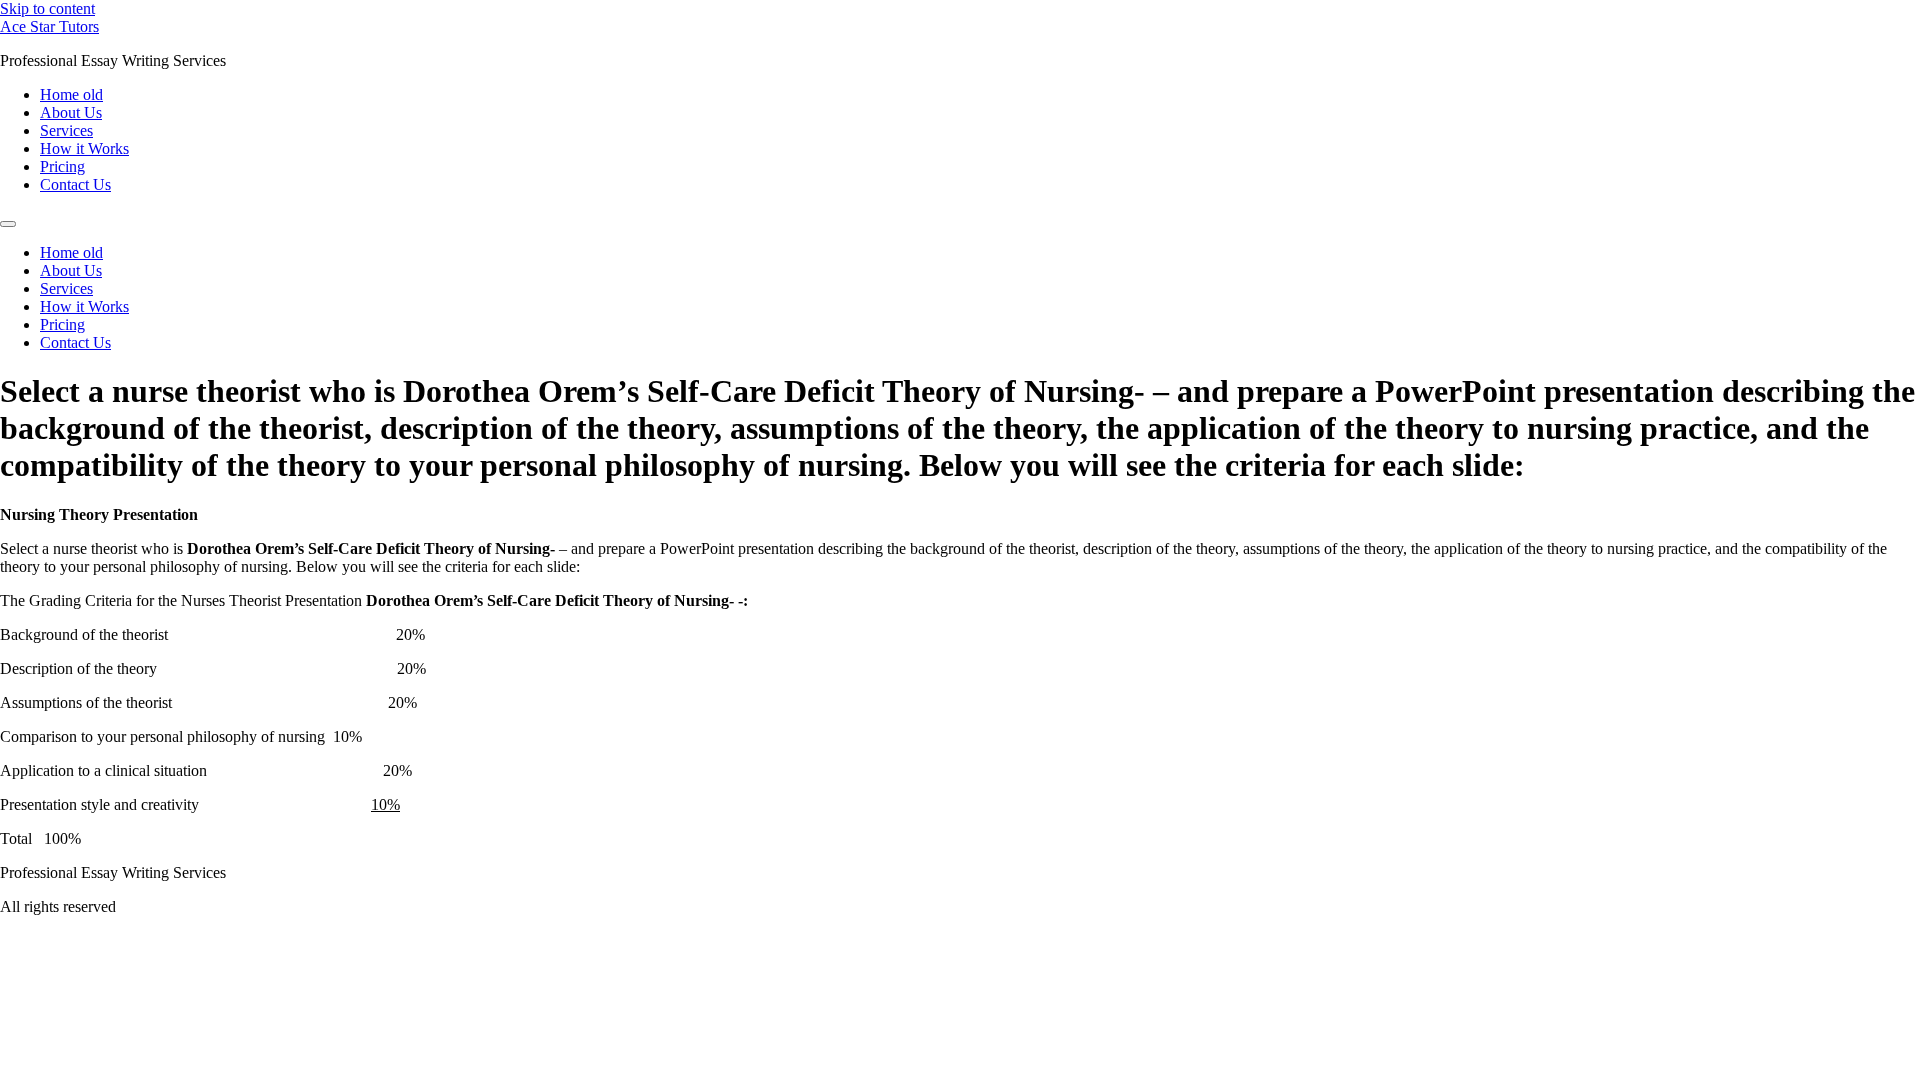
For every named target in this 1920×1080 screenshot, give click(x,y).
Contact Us (75, 184)
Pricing (62, 166)
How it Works (84, 148)
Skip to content (47, 8)
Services (66, 130)
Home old (71, 94)
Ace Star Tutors (49, 26)
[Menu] (8, 224)
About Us (71, 112)
